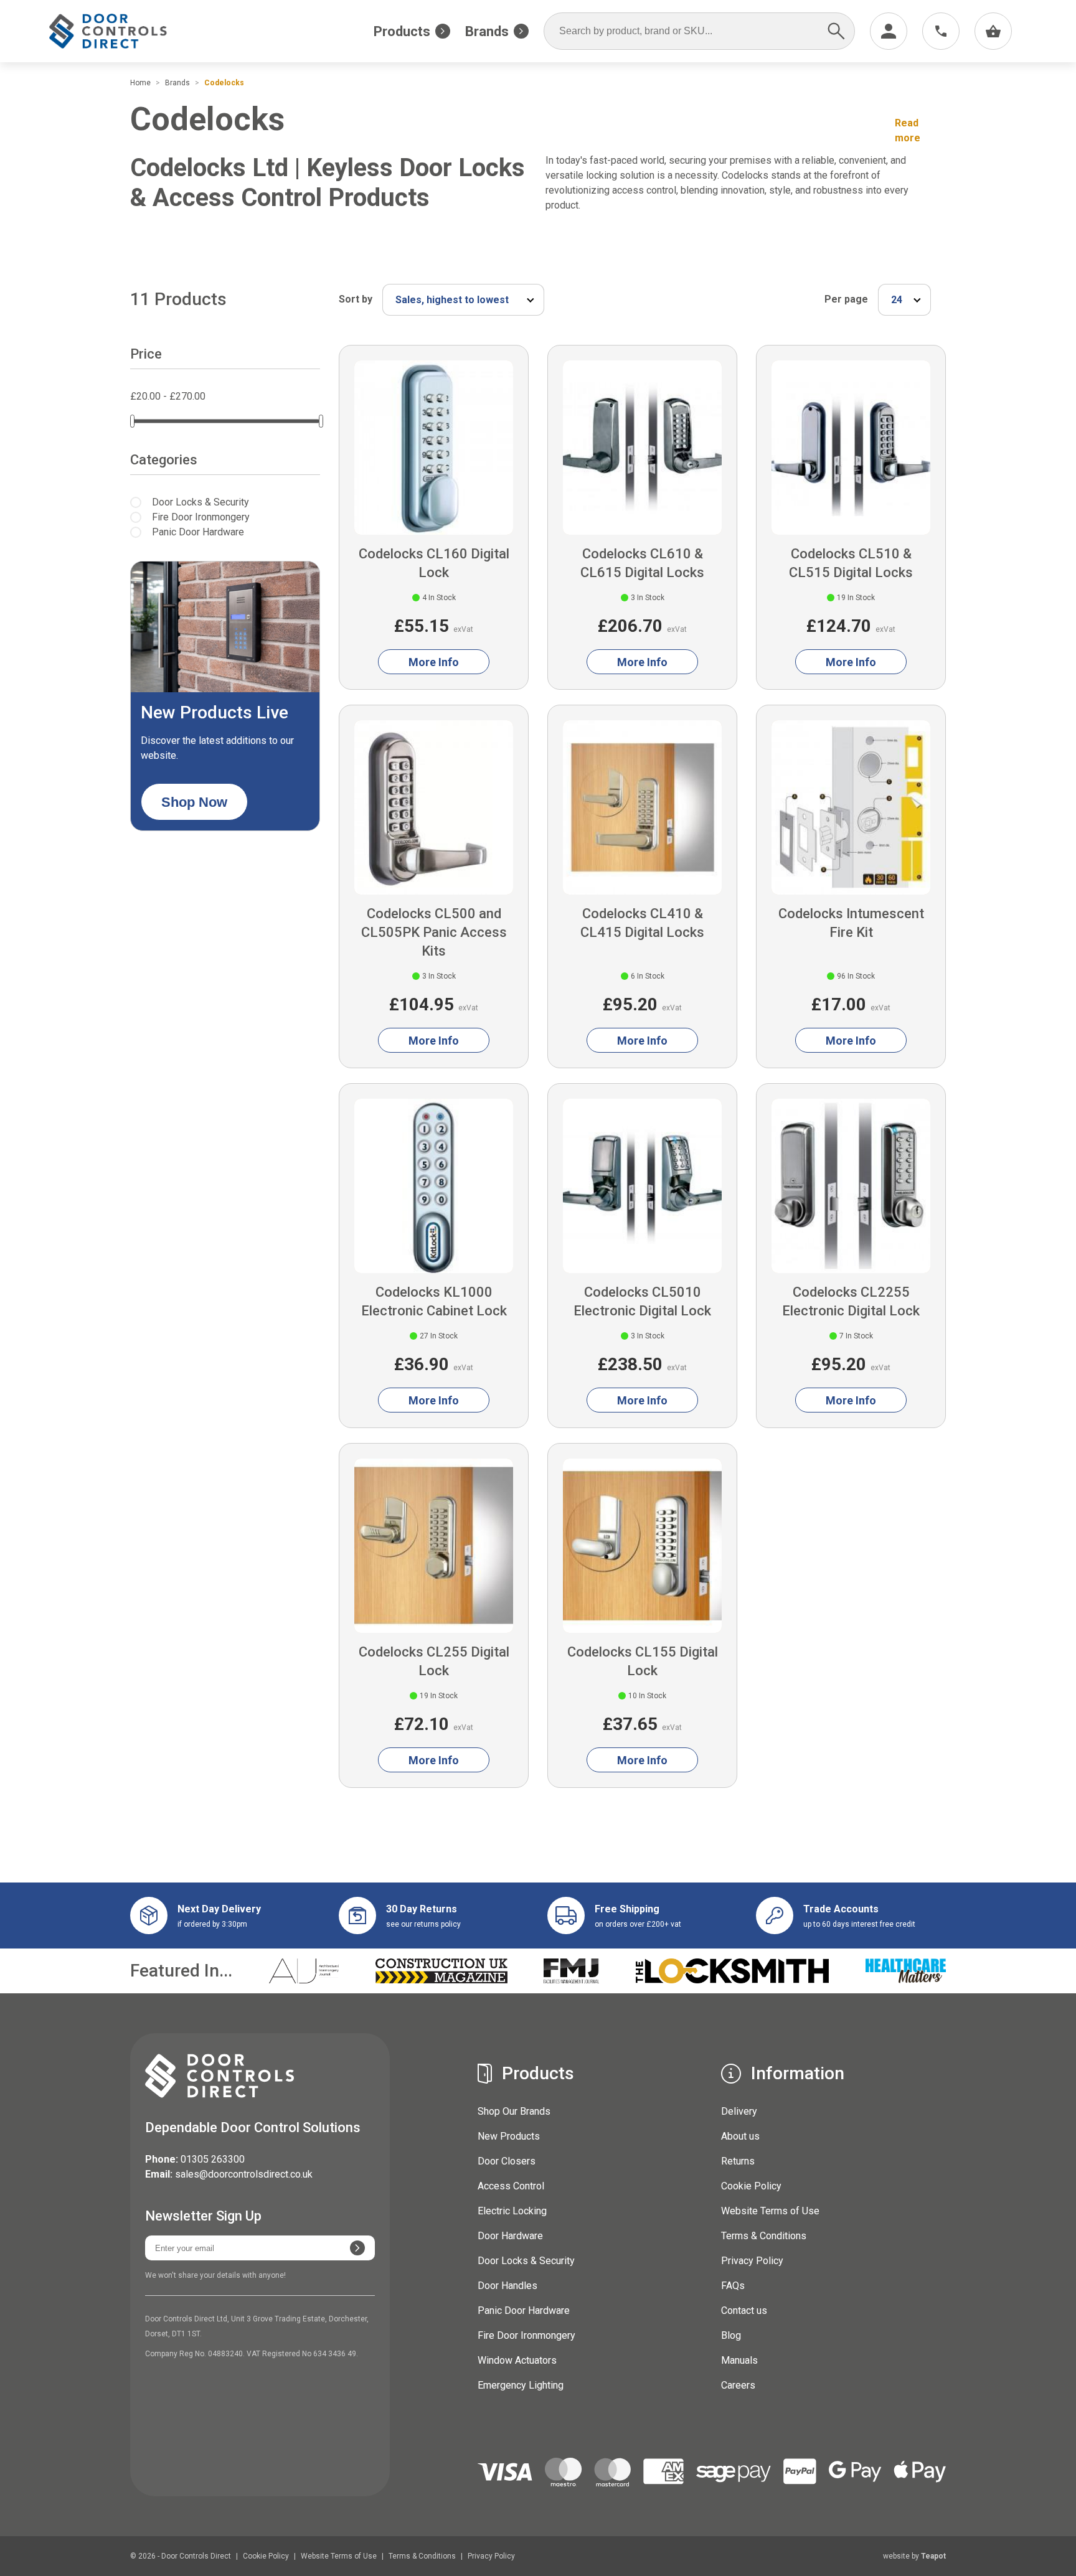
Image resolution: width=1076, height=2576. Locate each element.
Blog (731, 2335)
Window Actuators (517, 2360)
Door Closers (507, 2161)
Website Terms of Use (770, 2211)
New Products (509, 2136)
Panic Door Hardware (524, 2310)
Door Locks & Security (526, 2261)
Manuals (739, 2360)
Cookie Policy (751, 2186)
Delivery (739, 2111)
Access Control (511, 2186)
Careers (738, 2385)
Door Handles (507, 2286)
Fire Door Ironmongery (526, 2335)
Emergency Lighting (521, 2385)
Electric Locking (512, 2211)
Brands (487, 31)
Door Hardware (510, 2236)
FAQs (733, 2286)
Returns (738, 2161)
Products (402, 31)
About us (740, 2136)
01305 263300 (213, 2159)
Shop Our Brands (514, 2111)
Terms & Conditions (764, 2236)
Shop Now (194, 802)
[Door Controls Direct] (119, 31)
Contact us (744, 2310)
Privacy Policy (752, 2261)
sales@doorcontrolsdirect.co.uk (244, 2174)
